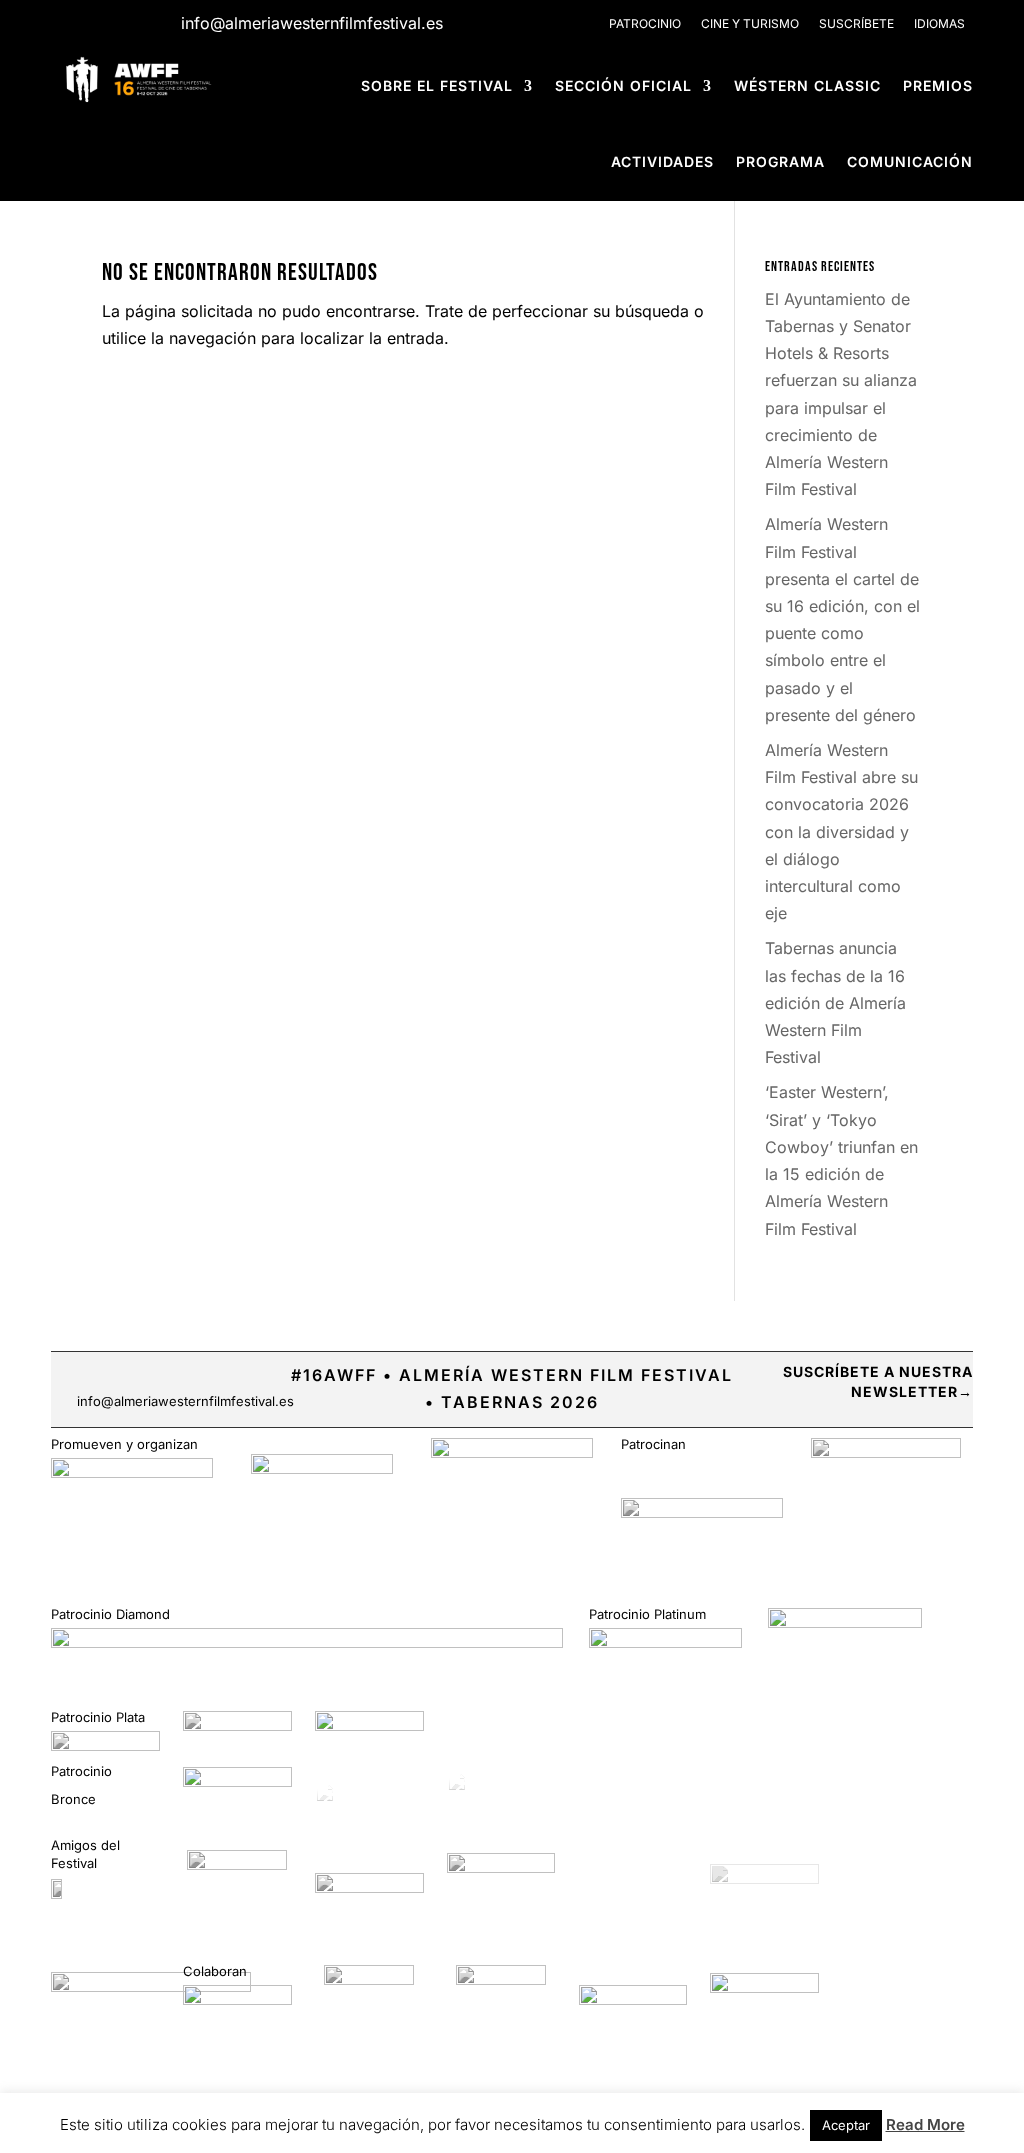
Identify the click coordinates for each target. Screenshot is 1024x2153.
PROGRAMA (780, 161)
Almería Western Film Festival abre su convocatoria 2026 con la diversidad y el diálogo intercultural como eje (841, 831)
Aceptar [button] (846, 2125)
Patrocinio (645, 23)
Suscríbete (856, 23)
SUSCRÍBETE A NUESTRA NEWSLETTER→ (878, 1381)
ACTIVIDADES (662, 161)
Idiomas (939, 23)
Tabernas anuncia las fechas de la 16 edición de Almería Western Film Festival (835, 1002)
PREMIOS (938, 85)
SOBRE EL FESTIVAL (437, 85)
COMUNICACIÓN (910, 161)
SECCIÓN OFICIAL (623, 85)
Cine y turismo (750, 23)
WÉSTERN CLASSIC (807, 85)
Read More (925, 2124)
